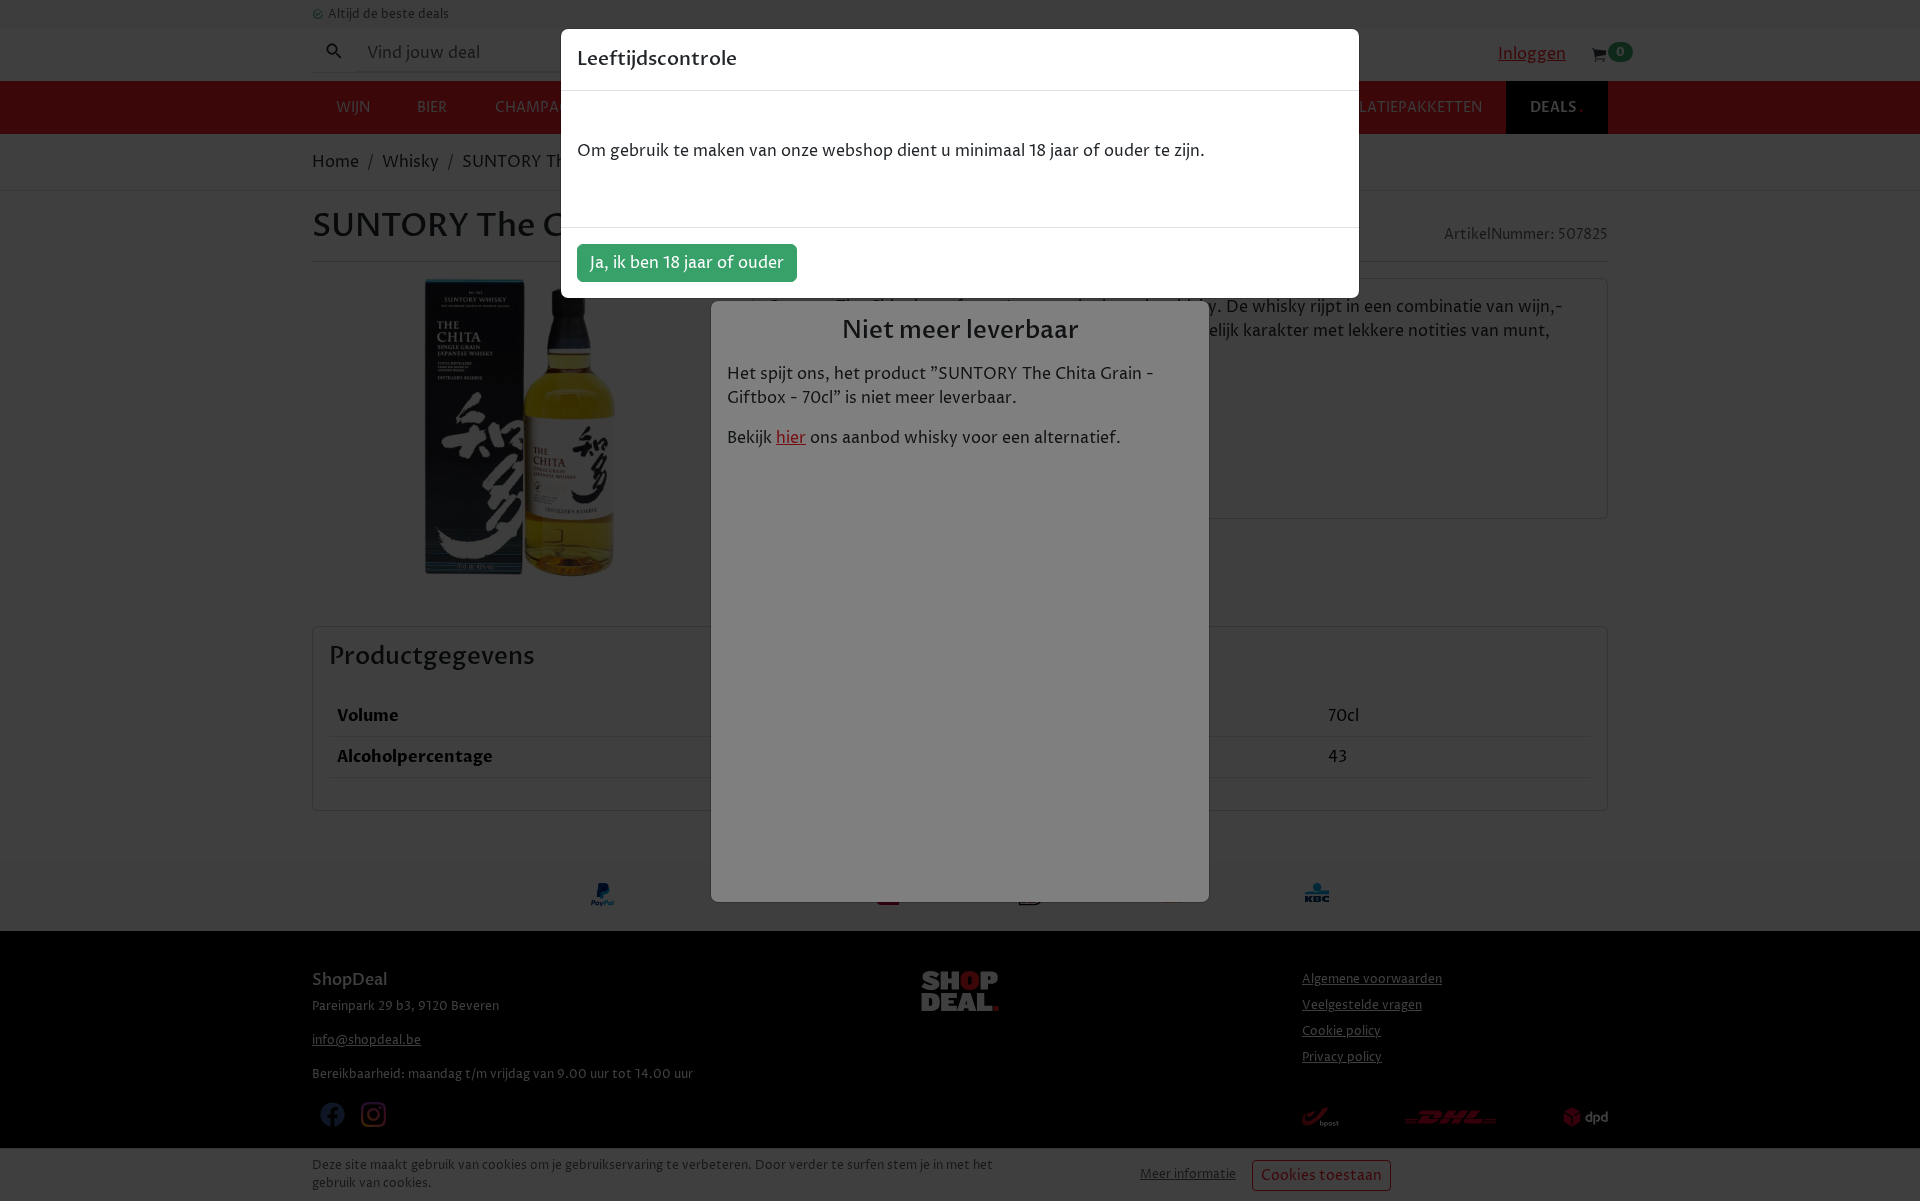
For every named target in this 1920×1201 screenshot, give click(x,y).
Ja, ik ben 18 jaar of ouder (687, 263)
